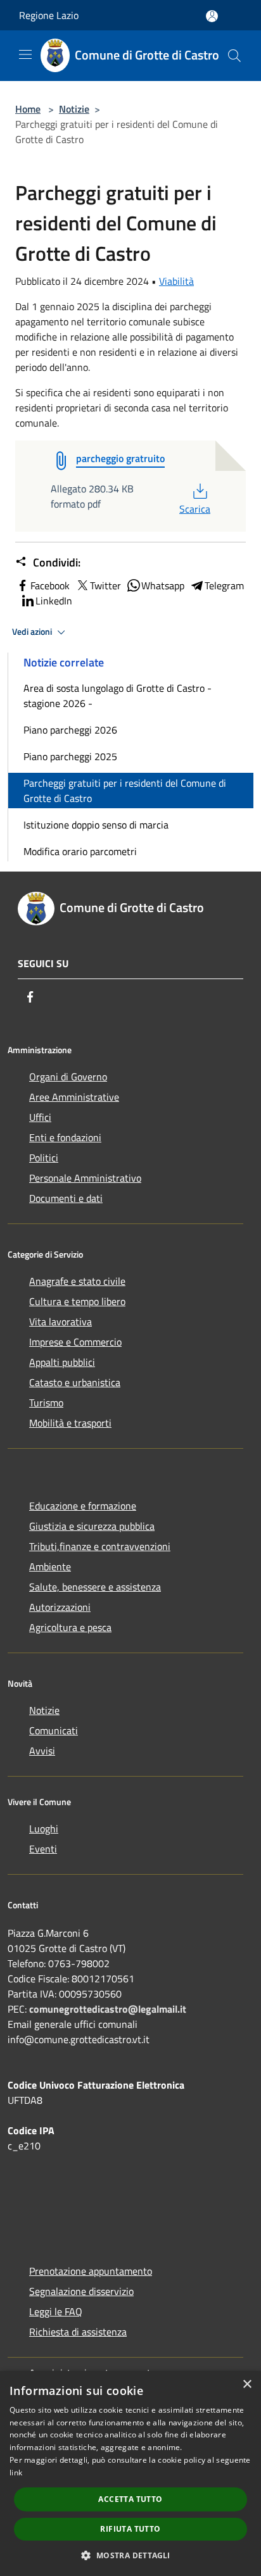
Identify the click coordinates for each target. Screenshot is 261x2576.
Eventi (43, 1849)
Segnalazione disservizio (81, 2291)
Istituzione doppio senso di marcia (96, 825)
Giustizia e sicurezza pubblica (92, 1526)
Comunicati (54, 1730)
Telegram (224, 585)
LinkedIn (54, 601)
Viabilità (176, 281)
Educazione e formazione (83, 1506)
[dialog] (130, 2473)
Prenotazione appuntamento (91, 2271)
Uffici (40, 1117)
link (16, 2473)
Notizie (74, 109)
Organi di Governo (68, 1077)
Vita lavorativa (60, 1322)
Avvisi (42, 1751)
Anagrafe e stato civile (77, 1281)
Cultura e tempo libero (77, 1301)
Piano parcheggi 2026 (70, 730)
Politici (44, 1158)
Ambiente (50, 1566)
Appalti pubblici (62, 1362)
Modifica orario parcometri (80, 851)
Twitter (105, 585)
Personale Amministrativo (85, 1178)
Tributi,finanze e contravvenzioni (100, 1546)
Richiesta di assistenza (78, 2332)
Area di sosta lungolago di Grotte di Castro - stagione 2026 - (118, 696)
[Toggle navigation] (25, 54)
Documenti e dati (66, 1198)
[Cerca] (234, 56)
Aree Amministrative (74, 1097)
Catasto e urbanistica (75, 1382)
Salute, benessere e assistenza (95, 1587)
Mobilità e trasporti (70, 1423)
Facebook (50, 585)
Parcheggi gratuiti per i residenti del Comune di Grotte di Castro (125, 791)
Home (28, 109)
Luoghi (44, 1829)
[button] (130, 2555)
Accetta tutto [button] (130, 2499)
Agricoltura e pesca (70, 1627)
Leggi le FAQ (56, 2311)
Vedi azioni (33, 632)
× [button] (247, 2385)
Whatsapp (163, 585)
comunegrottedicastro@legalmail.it (108, 2009)
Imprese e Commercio (75, 1342)
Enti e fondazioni (65, 1137)
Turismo (46, 1403)
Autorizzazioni (60, 1607)
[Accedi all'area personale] (212, 16)
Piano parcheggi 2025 (70, 756)
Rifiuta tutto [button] (130, 2529)
